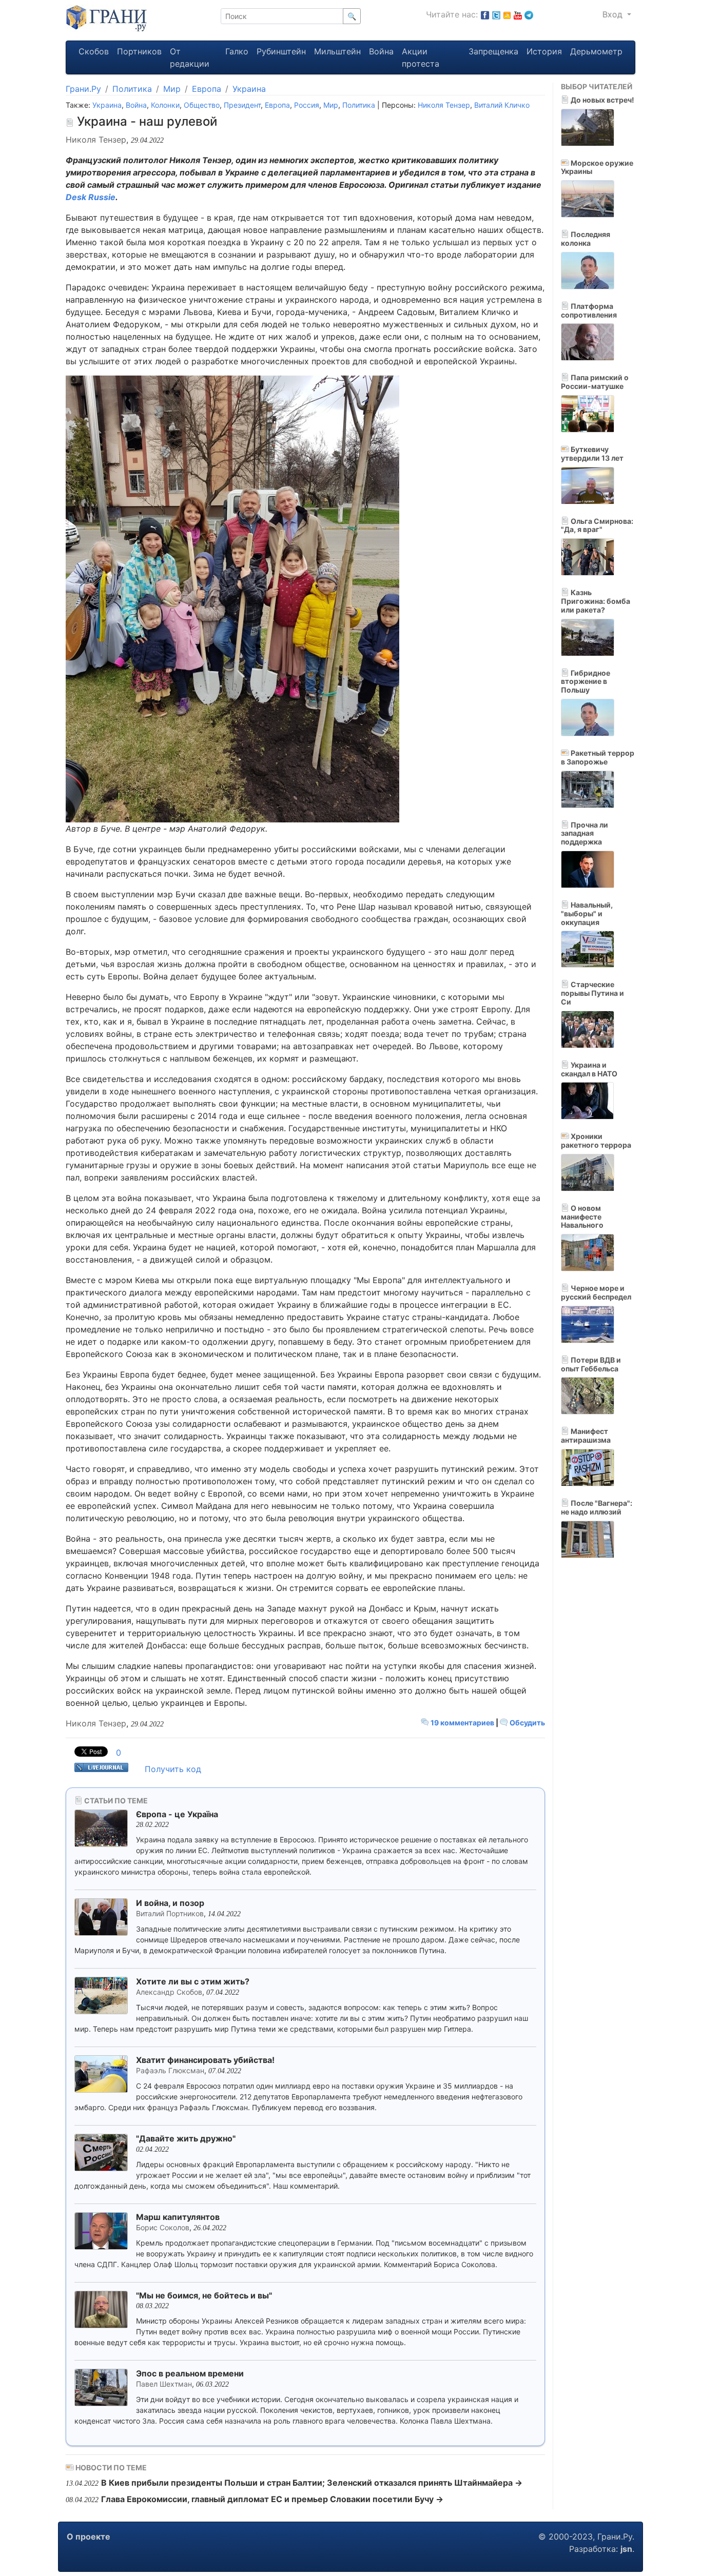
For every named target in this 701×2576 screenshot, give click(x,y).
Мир (172, 89)
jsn (626, 2549)
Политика (132, 89)
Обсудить (527, 1723)
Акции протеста (421, 57)
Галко (237, 51)
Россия (307, 105)
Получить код (173, 1769)
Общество (202, 105)
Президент (242, 105)
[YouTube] (518, 14)
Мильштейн (337, 51)
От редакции (190, 57)
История (544, 51)
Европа (207, 89)
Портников (139, 51)
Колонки (165, 105)
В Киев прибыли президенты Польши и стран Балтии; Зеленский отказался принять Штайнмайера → (312, 2483)
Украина (249, 89)
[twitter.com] (496, 14)
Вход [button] (614, 14)
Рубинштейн (281, 51)
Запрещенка (493, 51)
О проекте (89, 2536)
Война (381, 51)
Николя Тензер (444, 105)
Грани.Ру (83, 89)
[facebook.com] (485, 14)
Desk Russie (91, 197)
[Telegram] (529, 14)
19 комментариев (462, 1723)
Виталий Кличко (502, 105)
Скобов (94, 51)
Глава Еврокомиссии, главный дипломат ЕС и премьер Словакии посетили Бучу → (272, 2499)
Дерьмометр (596, 51)
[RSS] (507, 14)
